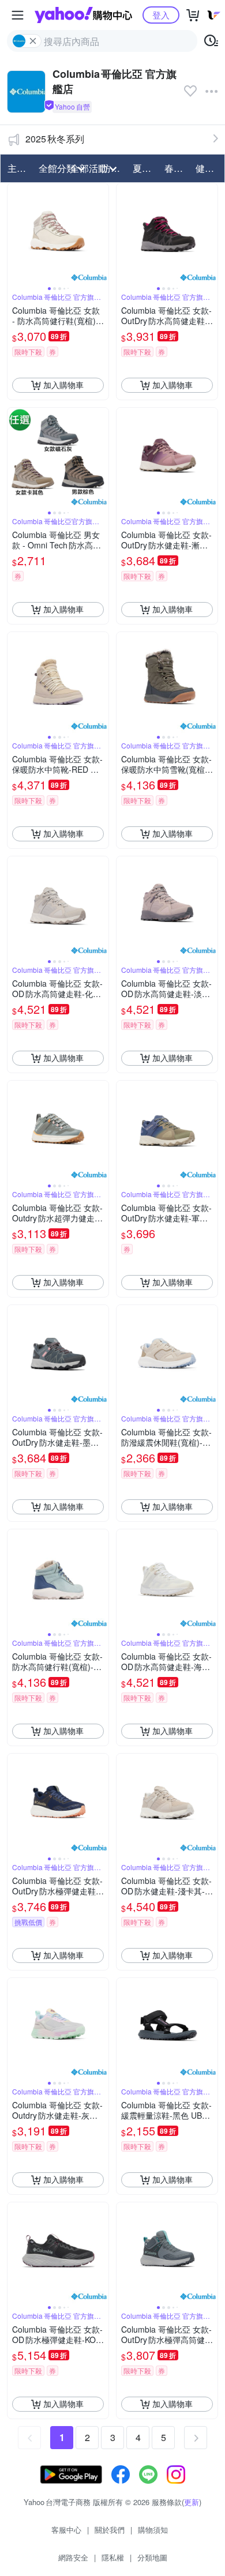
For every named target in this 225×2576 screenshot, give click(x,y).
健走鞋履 (208, 168)
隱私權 (113, 2557)
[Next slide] (101, 234)
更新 (192, 2502)
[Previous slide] (15, 234)
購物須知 (153, 2530)
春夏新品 (177, 168)
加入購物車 (63, 385)
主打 (17, 168)
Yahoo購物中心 (83, 15)
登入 (161, 15)
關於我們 (110, 2530)
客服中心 (66, 2530)
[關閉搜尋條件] (33, 41)
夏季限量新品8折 (145, 168)
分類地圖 (152, 2557)
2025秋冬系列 (55, 139)
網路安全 (73, 2557)
